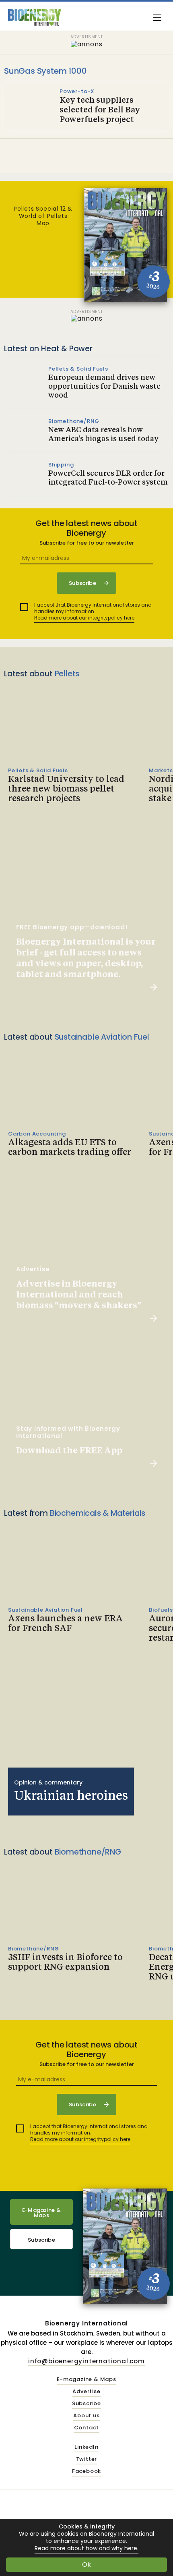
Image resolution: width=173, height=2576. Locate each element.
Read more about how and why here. (86, 2548)
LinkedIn (86, 2447)
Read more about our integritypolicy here (84, 618)
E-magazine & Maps (86, 2380)
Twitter (87, 2459)
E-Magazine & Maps (42, 2213)
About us (86, 2416)
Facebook (86, 2471)
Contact (87, 2428)
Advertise (86, 2392)
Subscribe (41, 2240)
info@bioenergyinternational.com (86, 2361)
